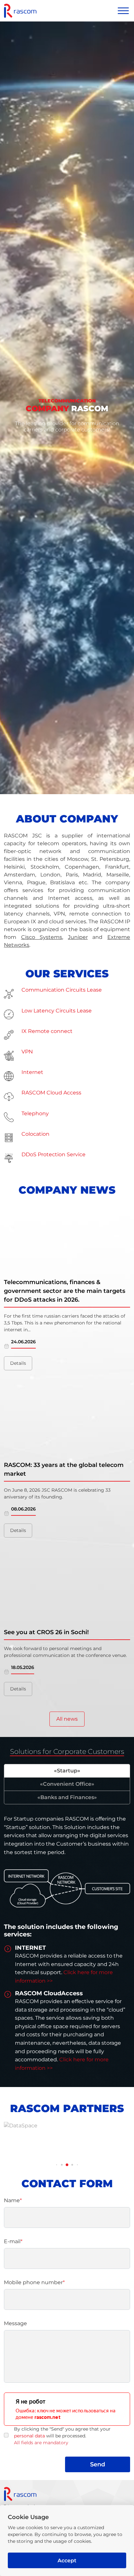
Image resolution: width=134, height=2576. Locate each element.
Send (98, 2464)
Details (18, 1363)
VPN (27, 1052)
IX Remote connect (47, 1031)
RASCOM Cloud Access (51, 1093)
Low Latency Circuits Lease (57, 1011)
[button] (57, 2165)
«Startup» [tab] (67, 1771)
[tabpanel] (67, 1946)
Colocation (35, 1134)
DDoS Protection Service (54, 1154)
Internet (32, 1072)
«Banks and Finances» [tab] (67, 1797)
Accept (67, 2561)
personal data (29, 2436)
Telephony (35, 1113)
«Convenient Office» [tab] (67, 1784)
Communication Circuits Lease (62, 990)
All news (67, 1719)
